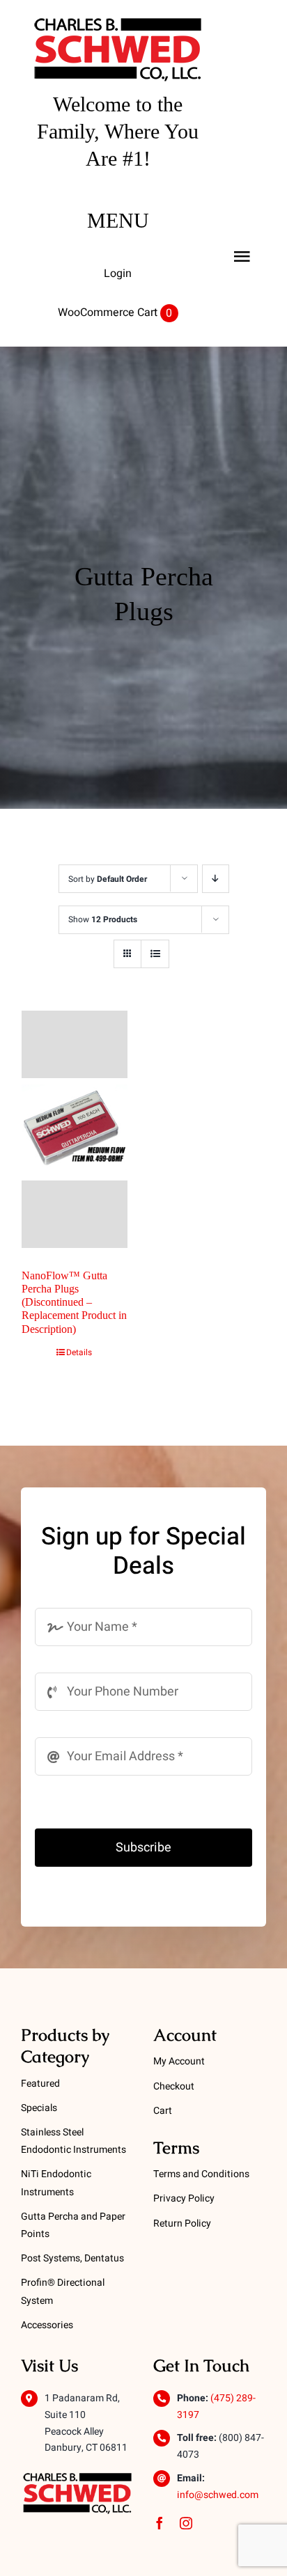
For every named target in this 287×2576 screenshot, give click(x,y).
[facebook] (160, 2523)
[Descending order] (216, 879)
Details (79, 1352)
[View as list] (155, 954)
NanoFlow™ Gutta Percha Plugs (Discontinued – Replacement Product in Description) (74, 1302)
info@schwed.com (218, 2495)
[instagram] (186, 2523)
